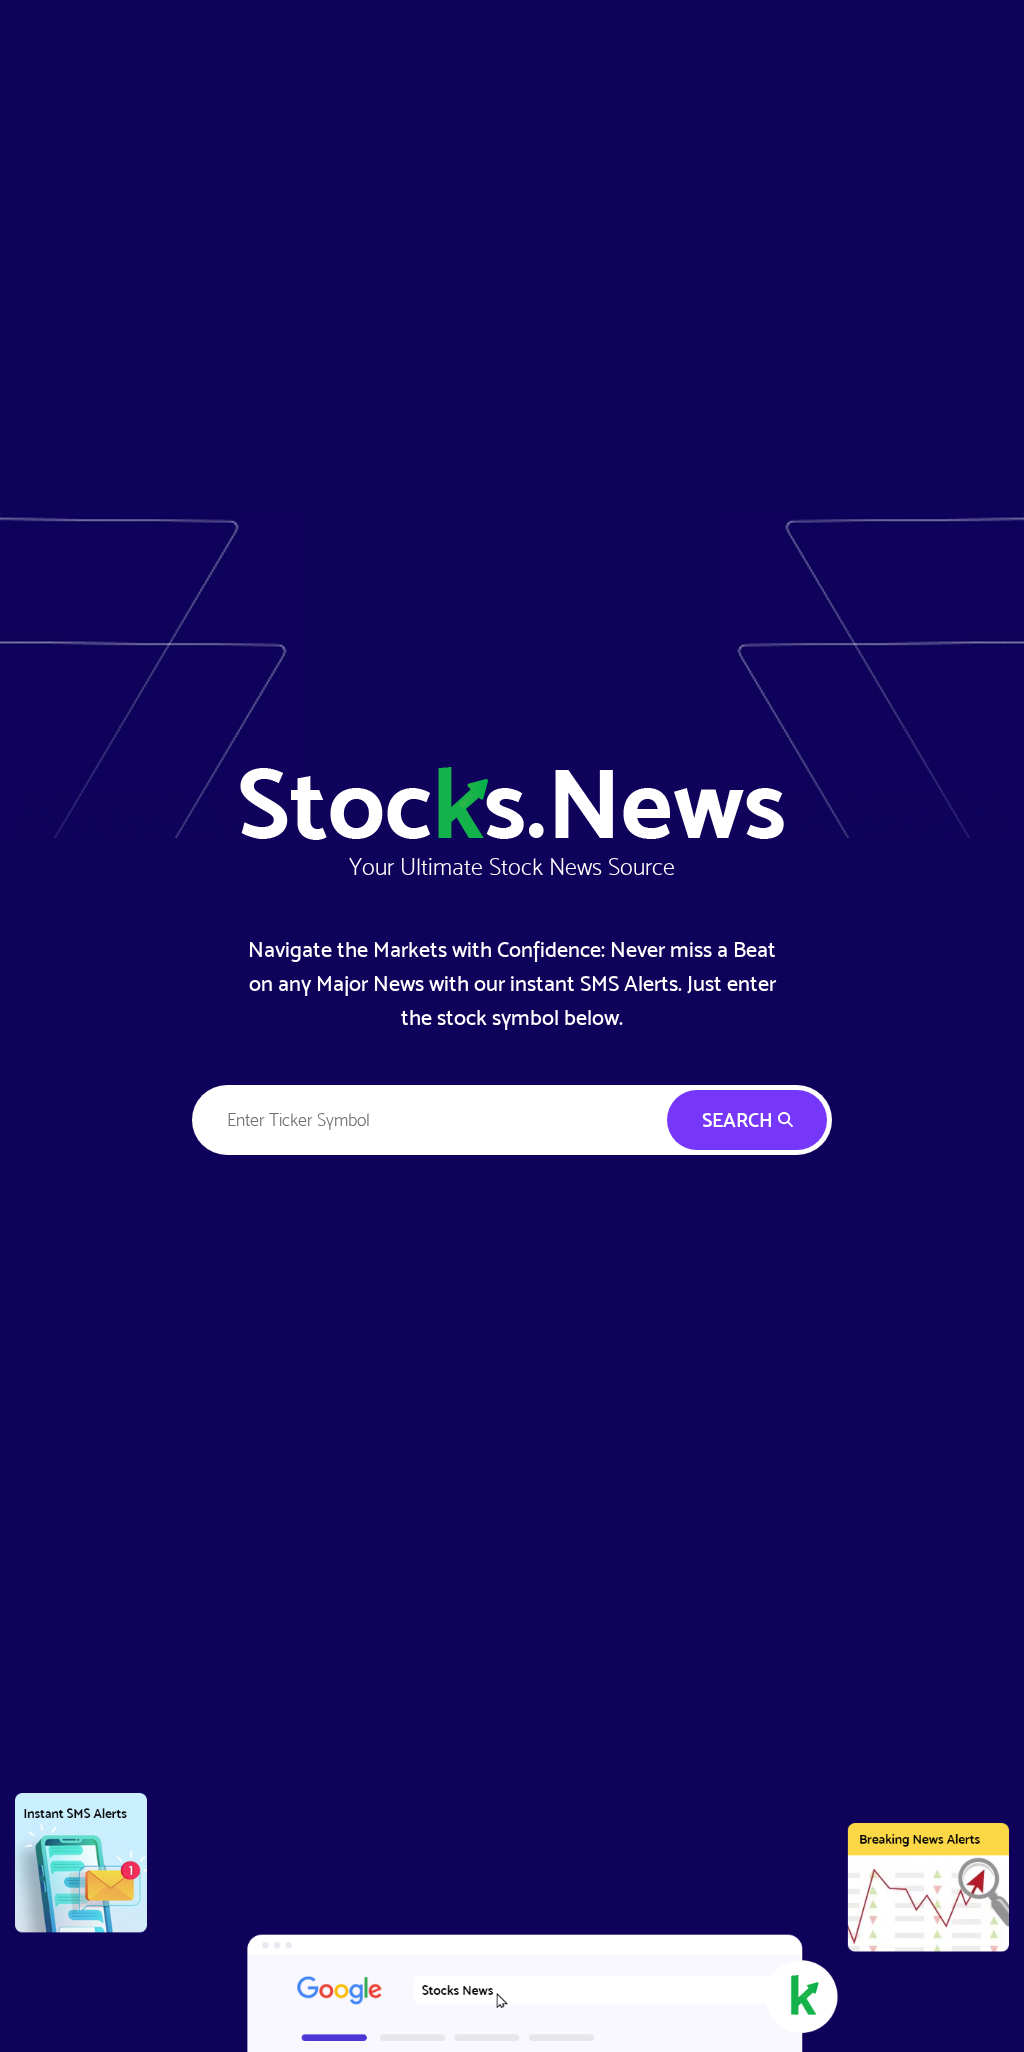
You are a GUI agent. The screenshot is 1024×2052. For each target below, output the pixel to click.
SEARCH (740, 1120)
